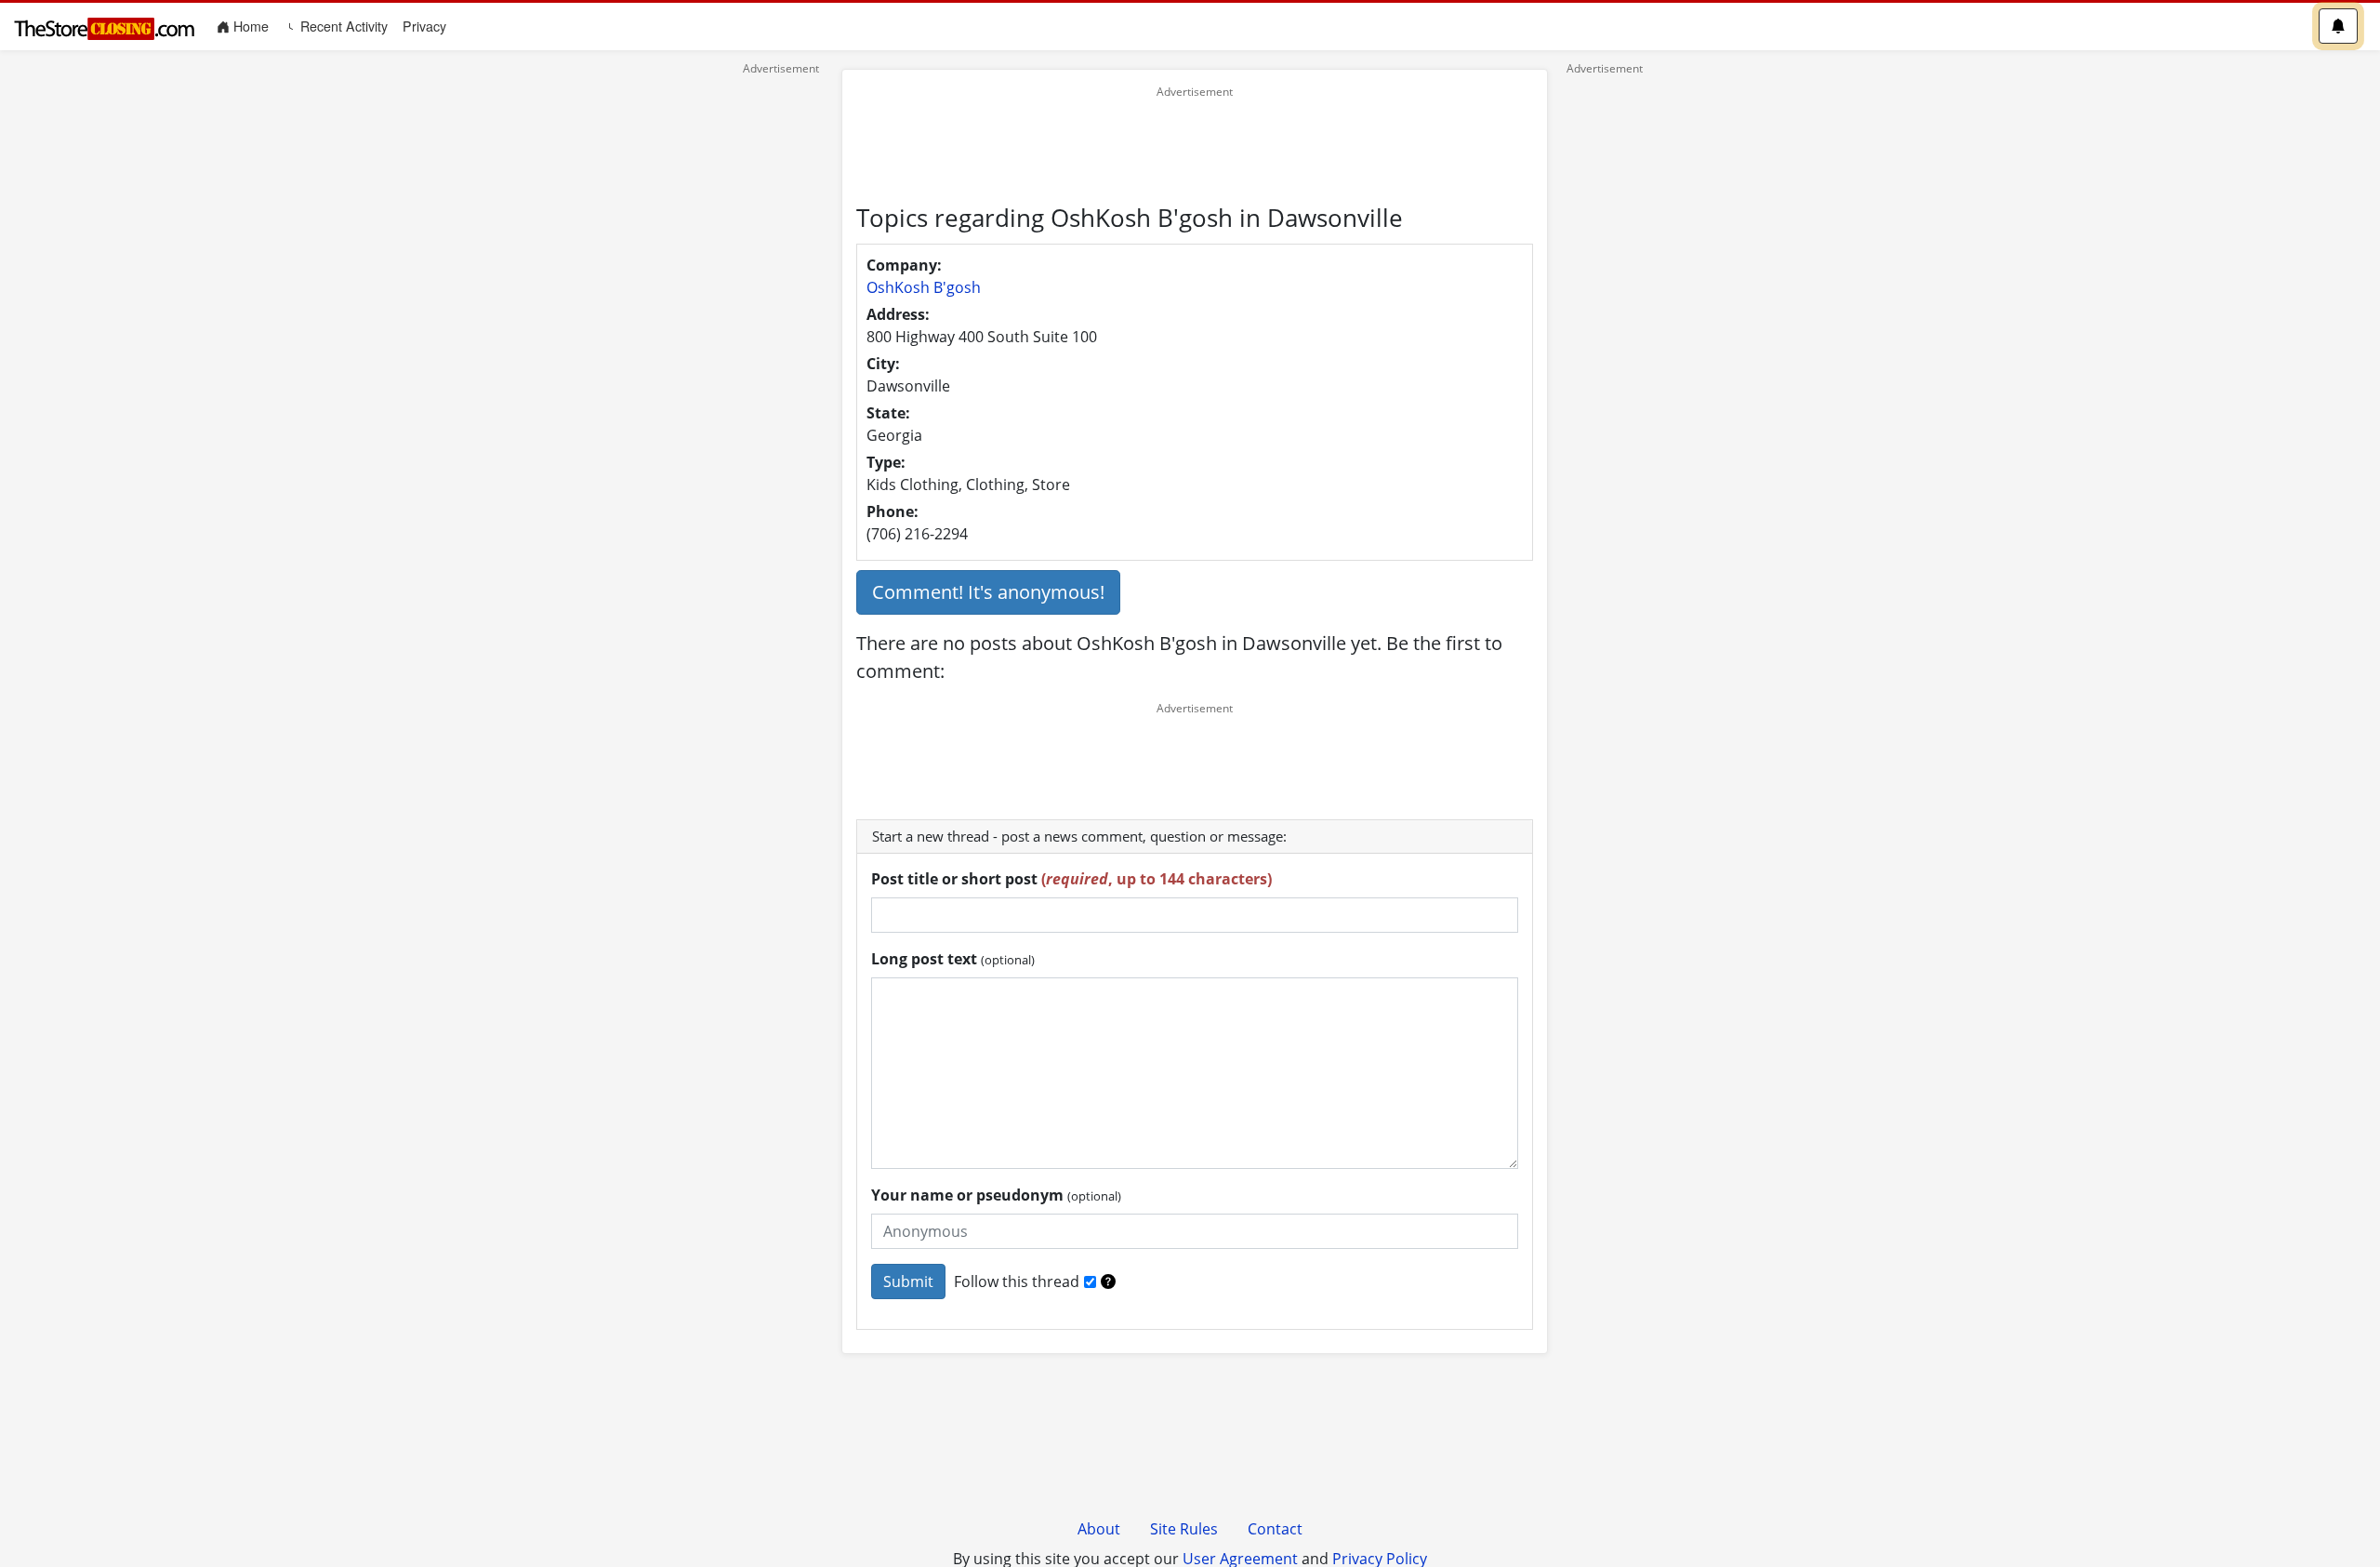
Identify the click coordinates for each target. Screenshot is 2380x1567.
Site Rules (1184, 1529)
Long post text (953, 959)
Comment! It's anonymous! (988, 592)
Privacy (424, 26)
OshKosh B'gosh (924, 287)
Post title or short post (1071, 879)
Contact (1275, 1529)
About (1099, 1529)
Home (253, 26)
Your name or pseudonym (996, 1195)
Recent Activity (342, 26)
